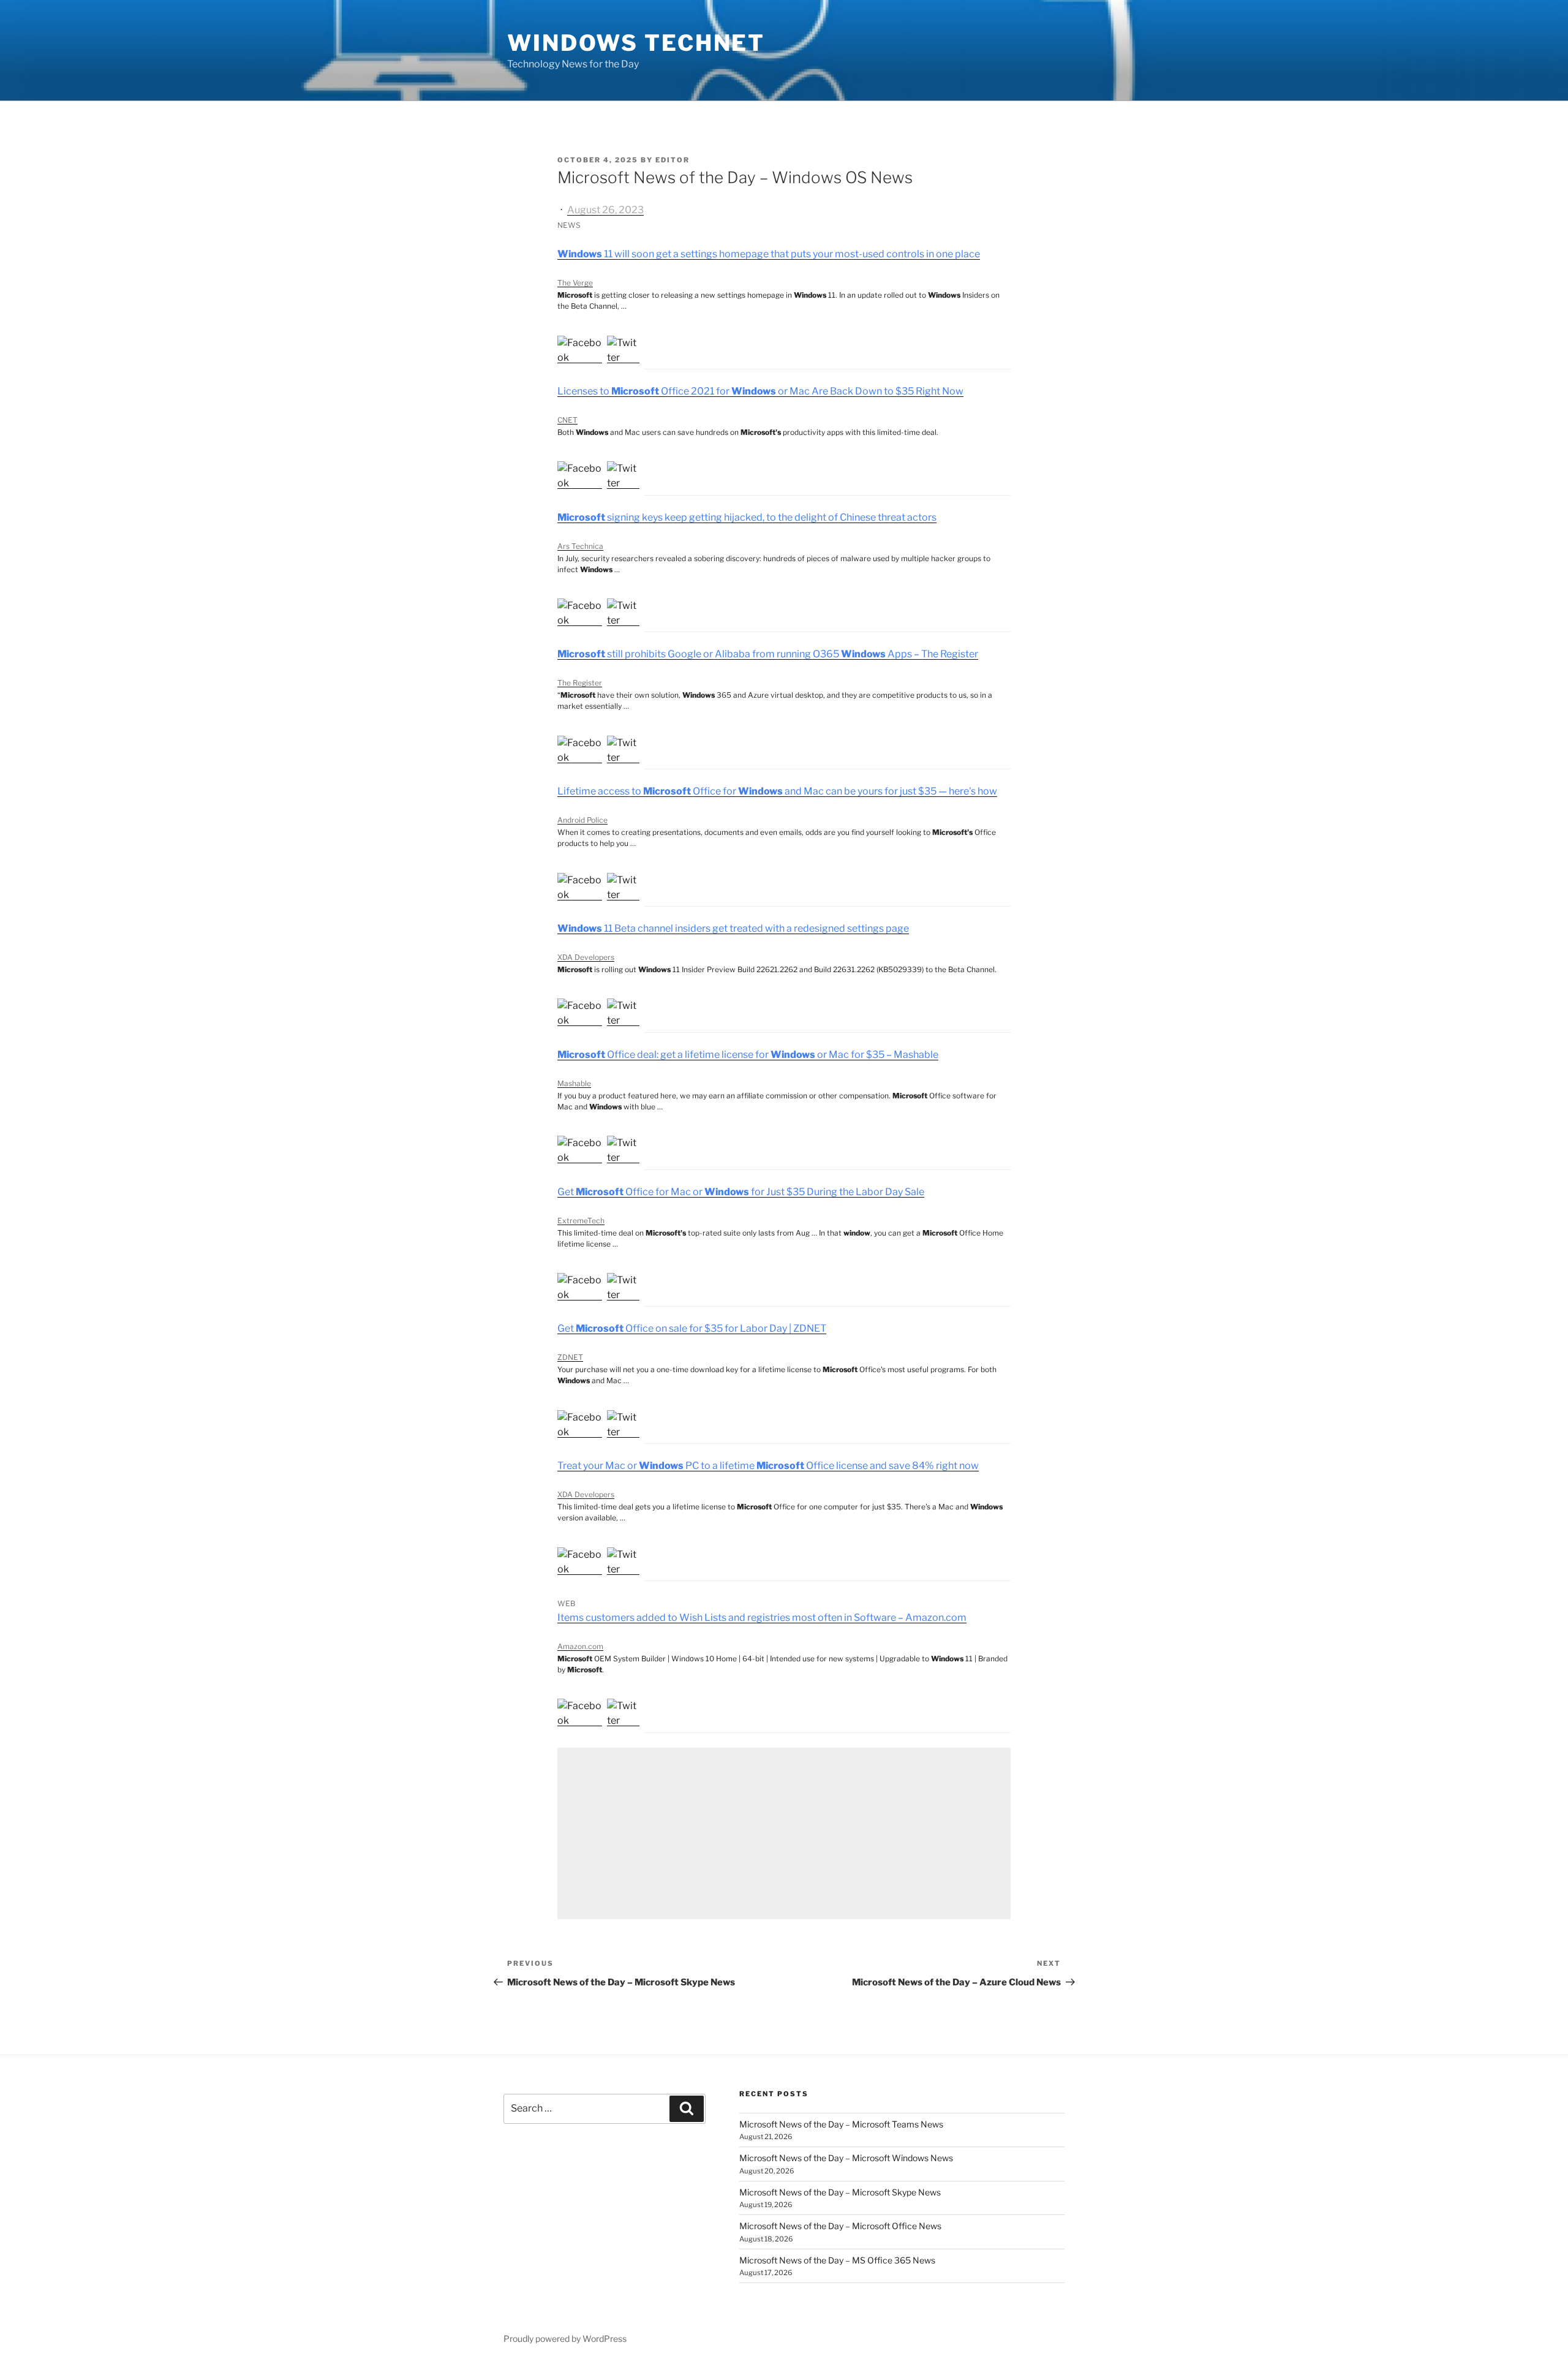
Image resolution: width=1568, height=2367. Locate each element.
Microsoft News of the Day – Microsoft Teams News (841, 2124)
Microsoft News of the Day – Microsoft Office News (840, 2226)
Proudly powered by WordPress (565, 2339)
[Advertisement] (784, 1833)
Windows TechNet (636, 43)
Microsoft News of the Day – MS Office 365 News (837, 2260)
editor (673, 160)
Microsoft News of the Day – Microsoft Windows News (846, 2158)
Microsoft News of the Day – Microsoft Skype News (840, 2192)
